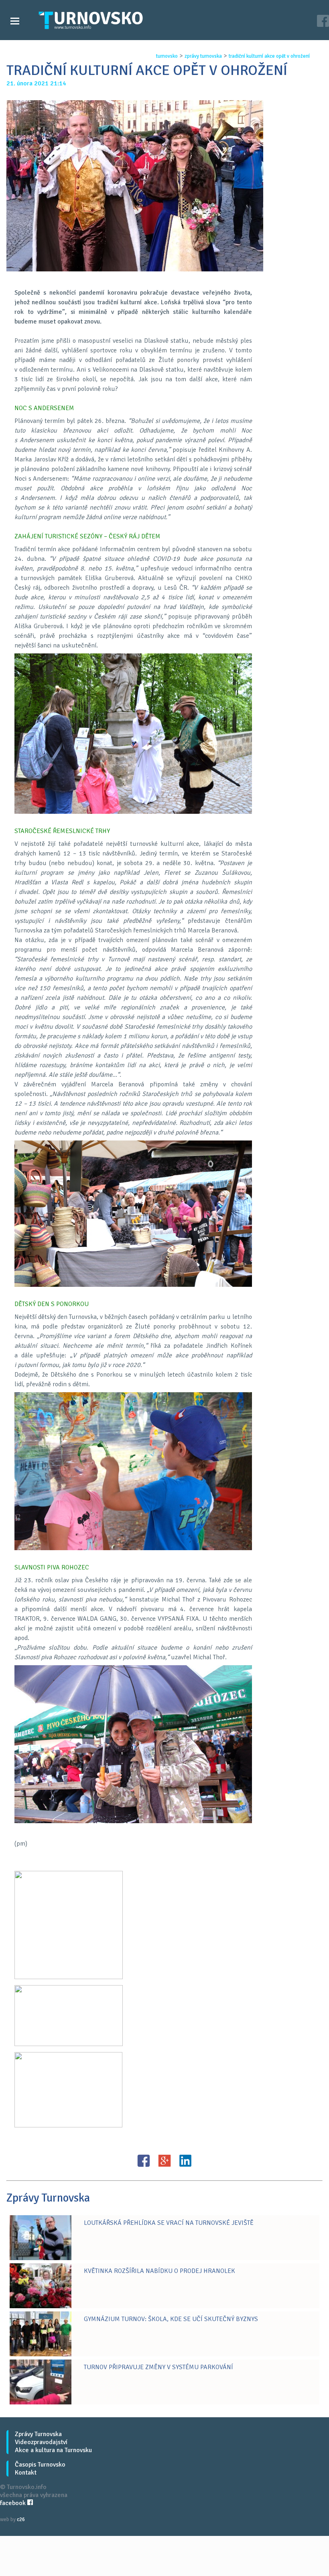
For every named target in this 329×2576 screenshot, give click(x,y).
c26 (21, 2519)
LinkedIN (185, 2161)
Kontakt (26, 2473)
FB (144, 2161)
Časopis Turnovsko (40, 2465)
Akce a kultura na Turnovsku (53, 2450)
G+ (164, 2161)
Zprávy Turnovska (38, 2434)
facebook (14, 2503)
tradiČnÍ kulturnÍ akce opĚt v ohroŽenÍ (269, 56)
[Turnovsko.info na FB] (323, 22)
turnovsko (167, 56)
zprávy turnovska (203, 56)
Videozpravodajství (41, 2442)
